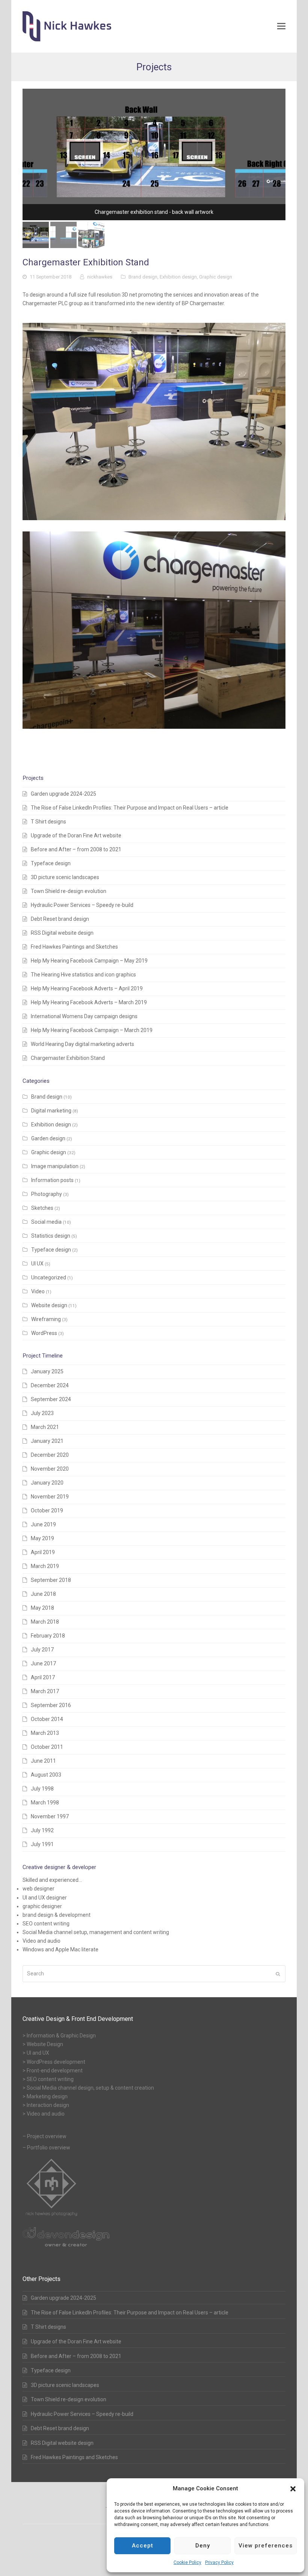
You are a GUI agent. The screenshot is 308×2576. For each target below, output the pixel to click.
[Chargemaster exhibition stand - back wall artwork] (154, 154)
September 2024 (51, 1399)
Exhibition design (178, 277)
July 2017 (42, 1650)
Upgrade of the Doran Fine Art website (76, 835)
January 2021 (47, 1441)
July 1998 (42, 1789)
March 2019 (45, 1566)
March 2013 (45, 1733)
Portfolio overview (49, 2148)
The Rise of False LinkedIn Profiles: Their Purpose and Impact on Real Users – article (130, 808)
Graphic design (216, 277)
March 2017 (45, 1691)
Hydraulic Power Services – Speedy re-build (82, 905)
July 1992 (42, 1830)
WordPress (44, 1333)
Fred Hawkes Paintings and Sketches (74, 947)
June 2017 (43, 1663)
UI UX (37, 1264)
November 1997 (50, 1816)
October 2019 (47, 1510)
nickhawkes (100, 277)
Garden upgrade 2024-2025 (63, 794)
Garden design (48, 1138)
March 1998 (45, 1803)
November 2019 (50, 1497)
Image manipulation (55, 1166)
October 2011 (47, 1747)
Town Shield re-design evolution (69, 891)
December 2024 (50, 1385)
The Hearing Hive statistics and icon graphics (83, 975)
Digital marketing (51, 1111)
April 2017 (43, 1677)
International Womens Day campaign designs (84, 1016)
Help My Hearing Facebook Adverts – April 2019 (87, 988)
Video (38, 1291)
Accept (143, 2546)
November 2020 (50, 1469)
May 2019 (42, 1538)
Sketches (42, 1208)
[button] (293, 2489)
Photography (47, 1194)
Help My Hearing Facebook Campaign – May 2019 (89, 961)
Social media (46, 1222)
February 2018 (48, 1636)
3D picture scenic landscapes (65, 877)
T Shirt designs (48, 822)
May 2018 (42, 1608)
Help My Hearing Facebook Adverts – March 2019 (89, 1002)
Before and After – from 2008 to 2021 (76, 849)
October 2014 (47, 1719)
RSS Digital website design (62, 933)
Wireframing (46, 1319)
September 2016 (51, 1705)
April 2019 (43, 1552)
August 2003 (46, 1775)
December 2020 (50, 1455)
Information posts (52, 1180)
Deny (203, 2546)
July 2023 (42, 1413)
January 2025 (47, 1371)
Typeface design (51, 863)
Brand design (143, 277)
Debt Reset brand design (60, 919)
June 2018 (43, 1594)
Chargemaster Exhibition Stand (68, 1058)
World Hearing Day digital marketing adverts (82, 1044)
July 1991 (42, 1844)
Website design (49, 1305)
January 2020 (47, 1483)
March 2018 (45, 1622)
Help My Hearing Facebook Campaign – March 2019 (92, 1030)
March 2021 (45, 1427)
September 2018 (51, 1580)
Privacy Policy (219, 2562)
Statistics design (51, 1236)
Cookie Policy (187, 2562)
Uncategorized (49, 1277)
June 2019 (43, 1524)
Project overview (47, 2136)
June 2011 (43, 1761)
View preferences (266, 2546)
